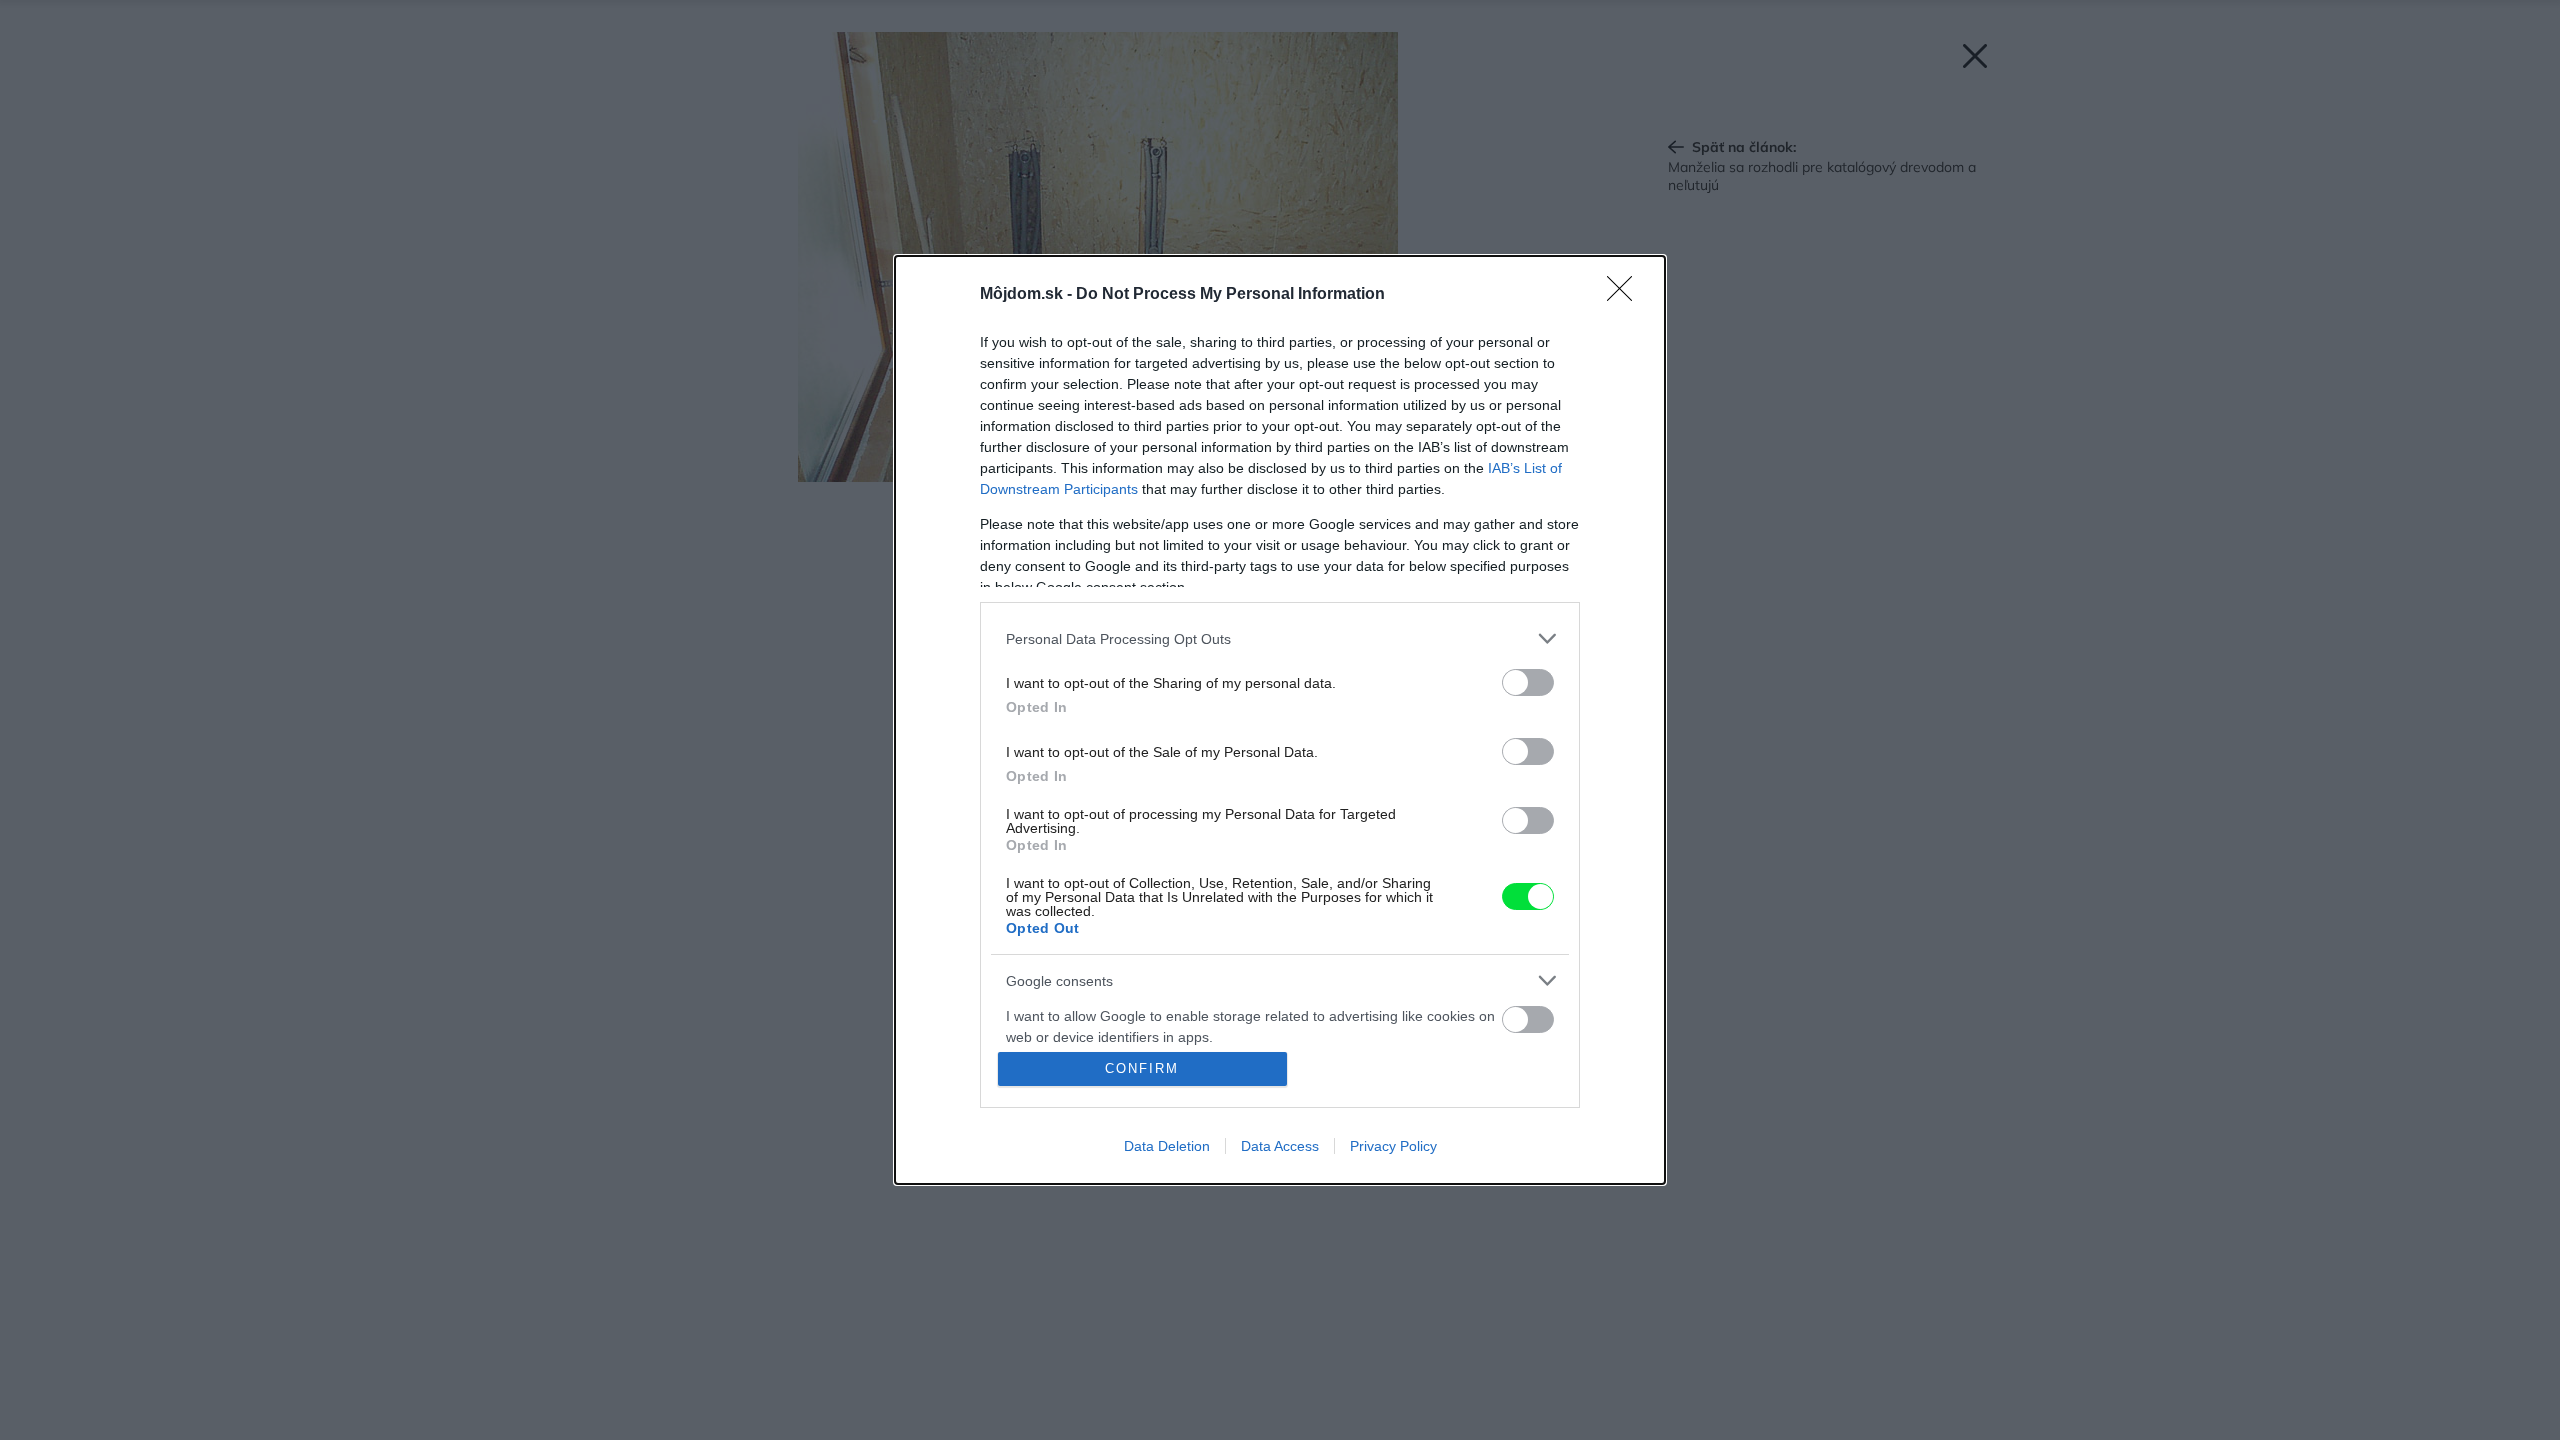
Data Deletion (1167, 1146)
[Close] (1626, 295)
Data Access (1280, 1146)
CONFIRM (1142, 1068)
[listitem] (1280, 638)
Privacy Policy (1393, 1146)
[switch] (1528, 682)
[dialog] (1280, 720)
